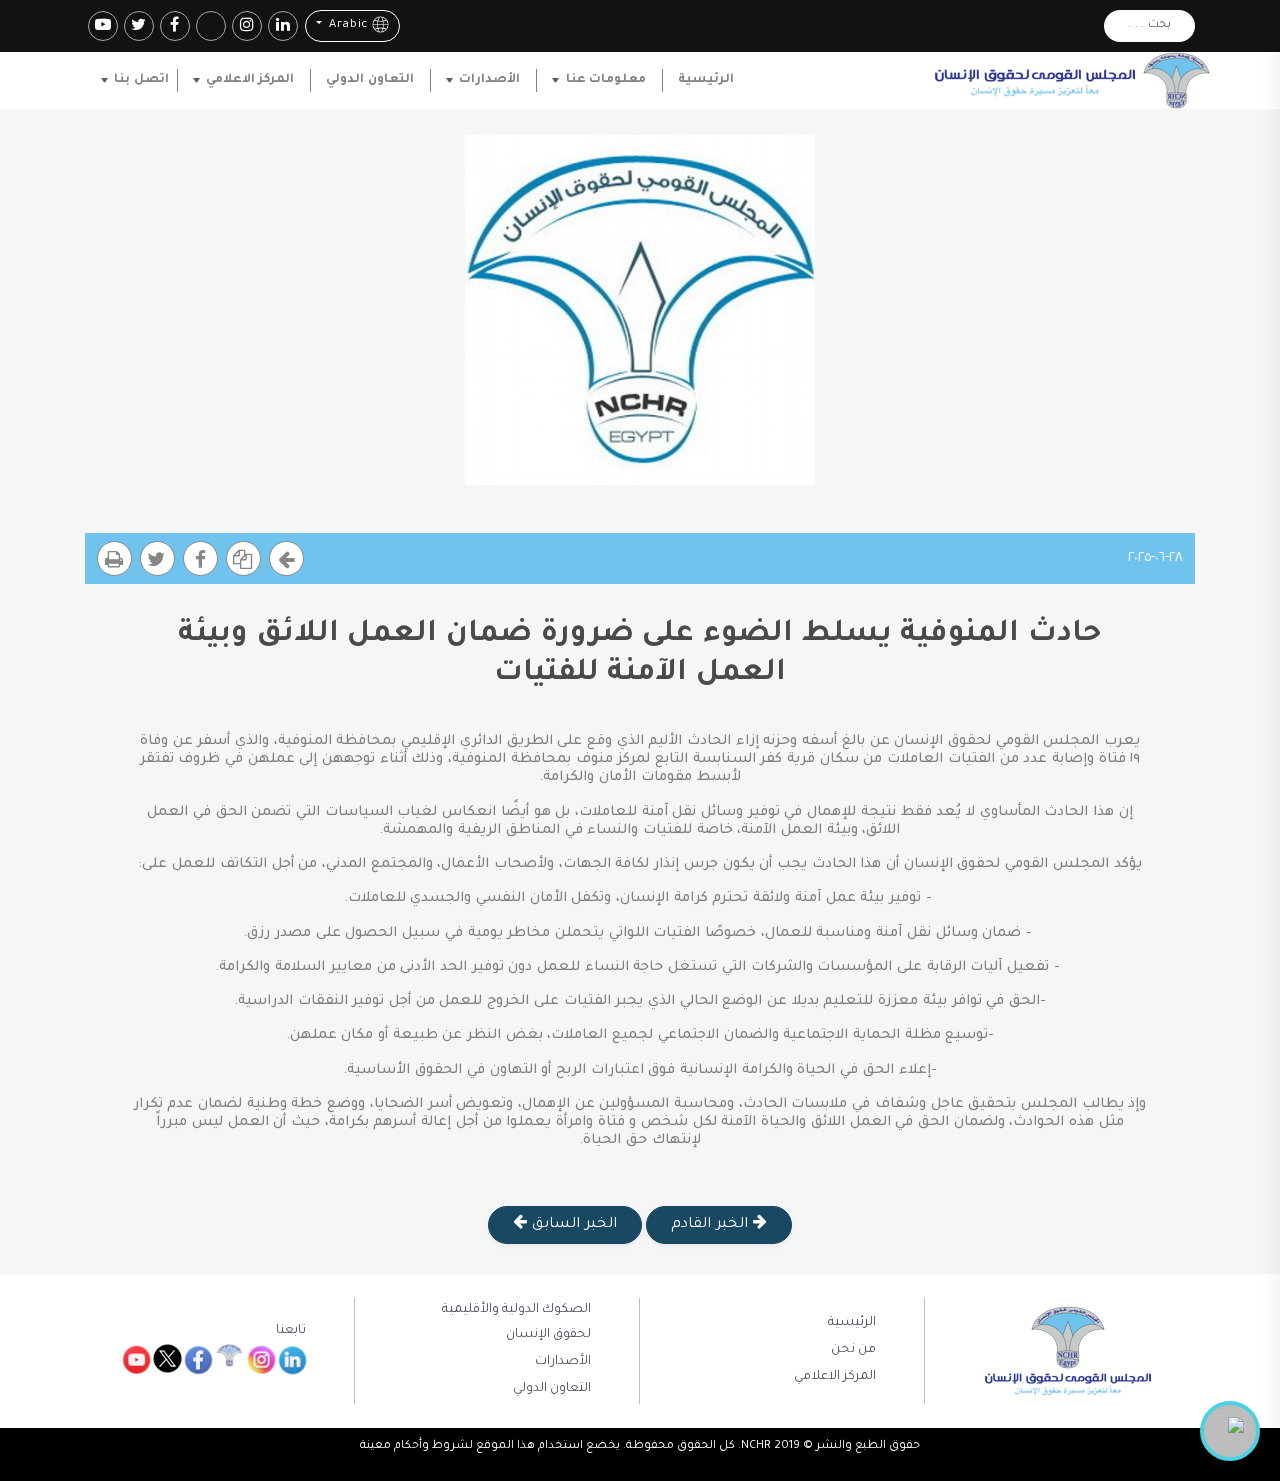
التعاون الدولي (369, 80)
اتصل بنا (141, 80)
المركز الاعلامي (250, 80)
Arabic (346, 26)
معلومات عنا (606, 80)
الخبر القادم (711, 1225)
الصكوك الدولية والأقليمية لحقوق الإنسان (516, 1322)
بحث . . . (1149, 25)
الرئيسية (706, 80)
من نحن (853, 1350)
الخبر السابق (571, 1225)
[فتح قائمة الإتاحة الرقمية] (1230, 1431)
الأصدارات (489, 80)
